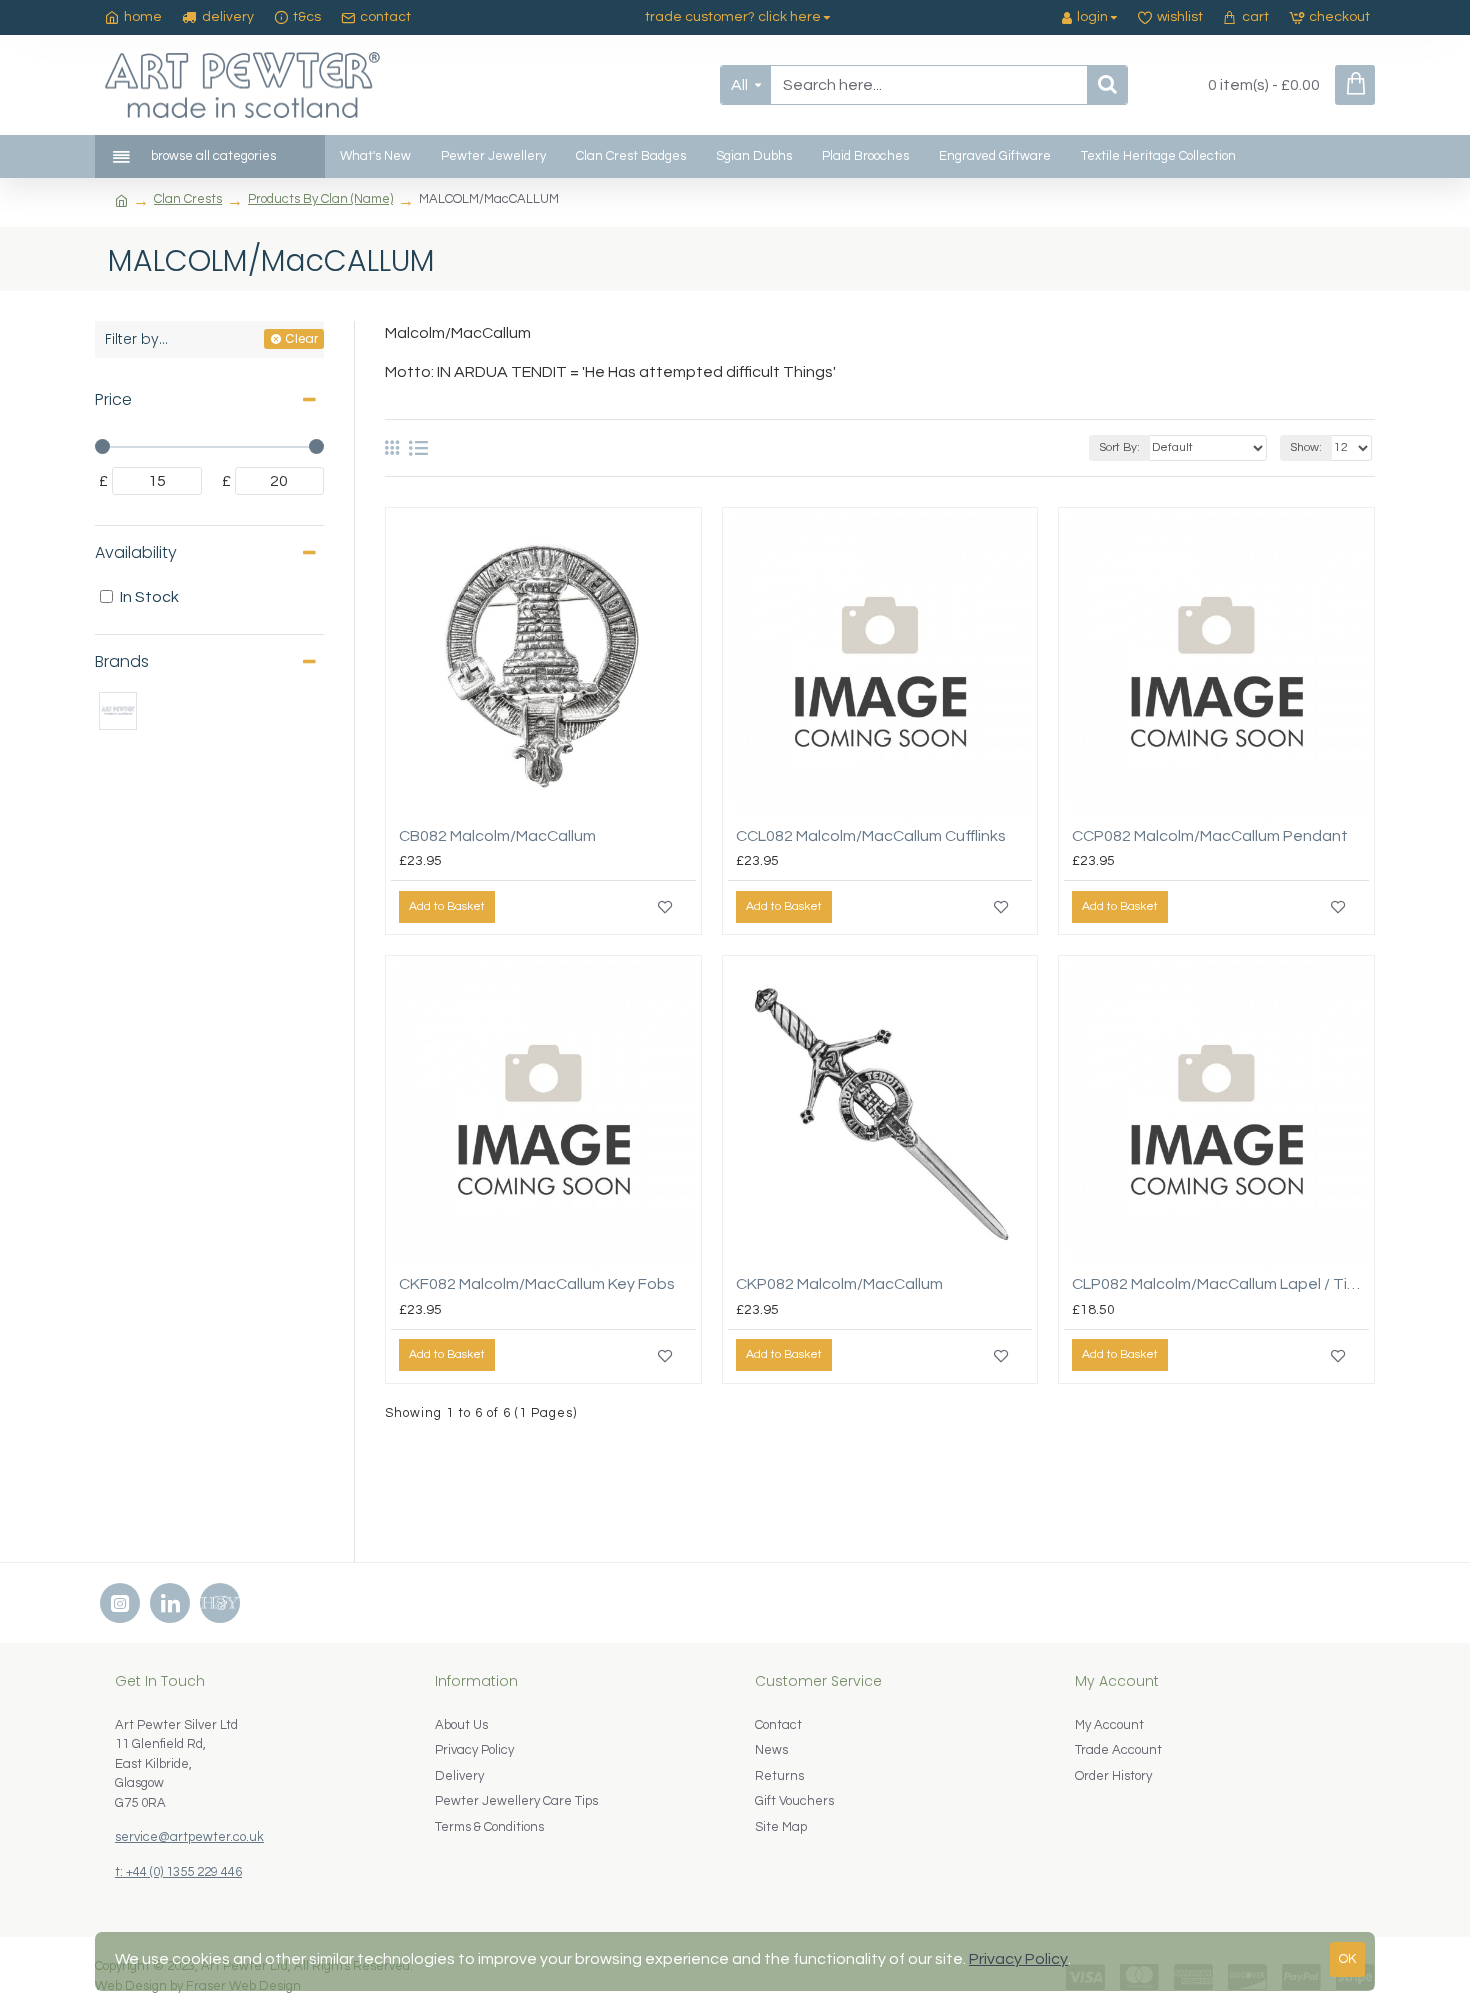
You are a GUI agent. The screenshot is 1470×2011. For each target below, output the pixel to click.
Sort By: (1119, 447)
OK (1347, 1959)
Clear (301, 338)
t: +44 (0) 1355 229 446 (178, 1872)
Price (113, 399)
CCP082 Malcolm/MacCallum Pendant (1210, 836)
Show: (1306, 447)
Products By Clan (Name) (320, 199)
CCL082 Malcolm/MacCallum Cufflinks (871, 836)
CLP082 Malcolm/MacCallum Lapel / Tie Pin (1220, 1284)
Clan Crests (188, 199)
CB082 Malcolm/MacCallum (497, 836)
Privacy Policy (1018, 1959)
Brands (122, 661)
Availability (136, 552)
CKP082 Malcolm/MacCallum (839, 1284)
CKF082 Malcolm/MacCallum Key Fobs (537, 1284)
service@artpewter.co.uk (189, 1837)
